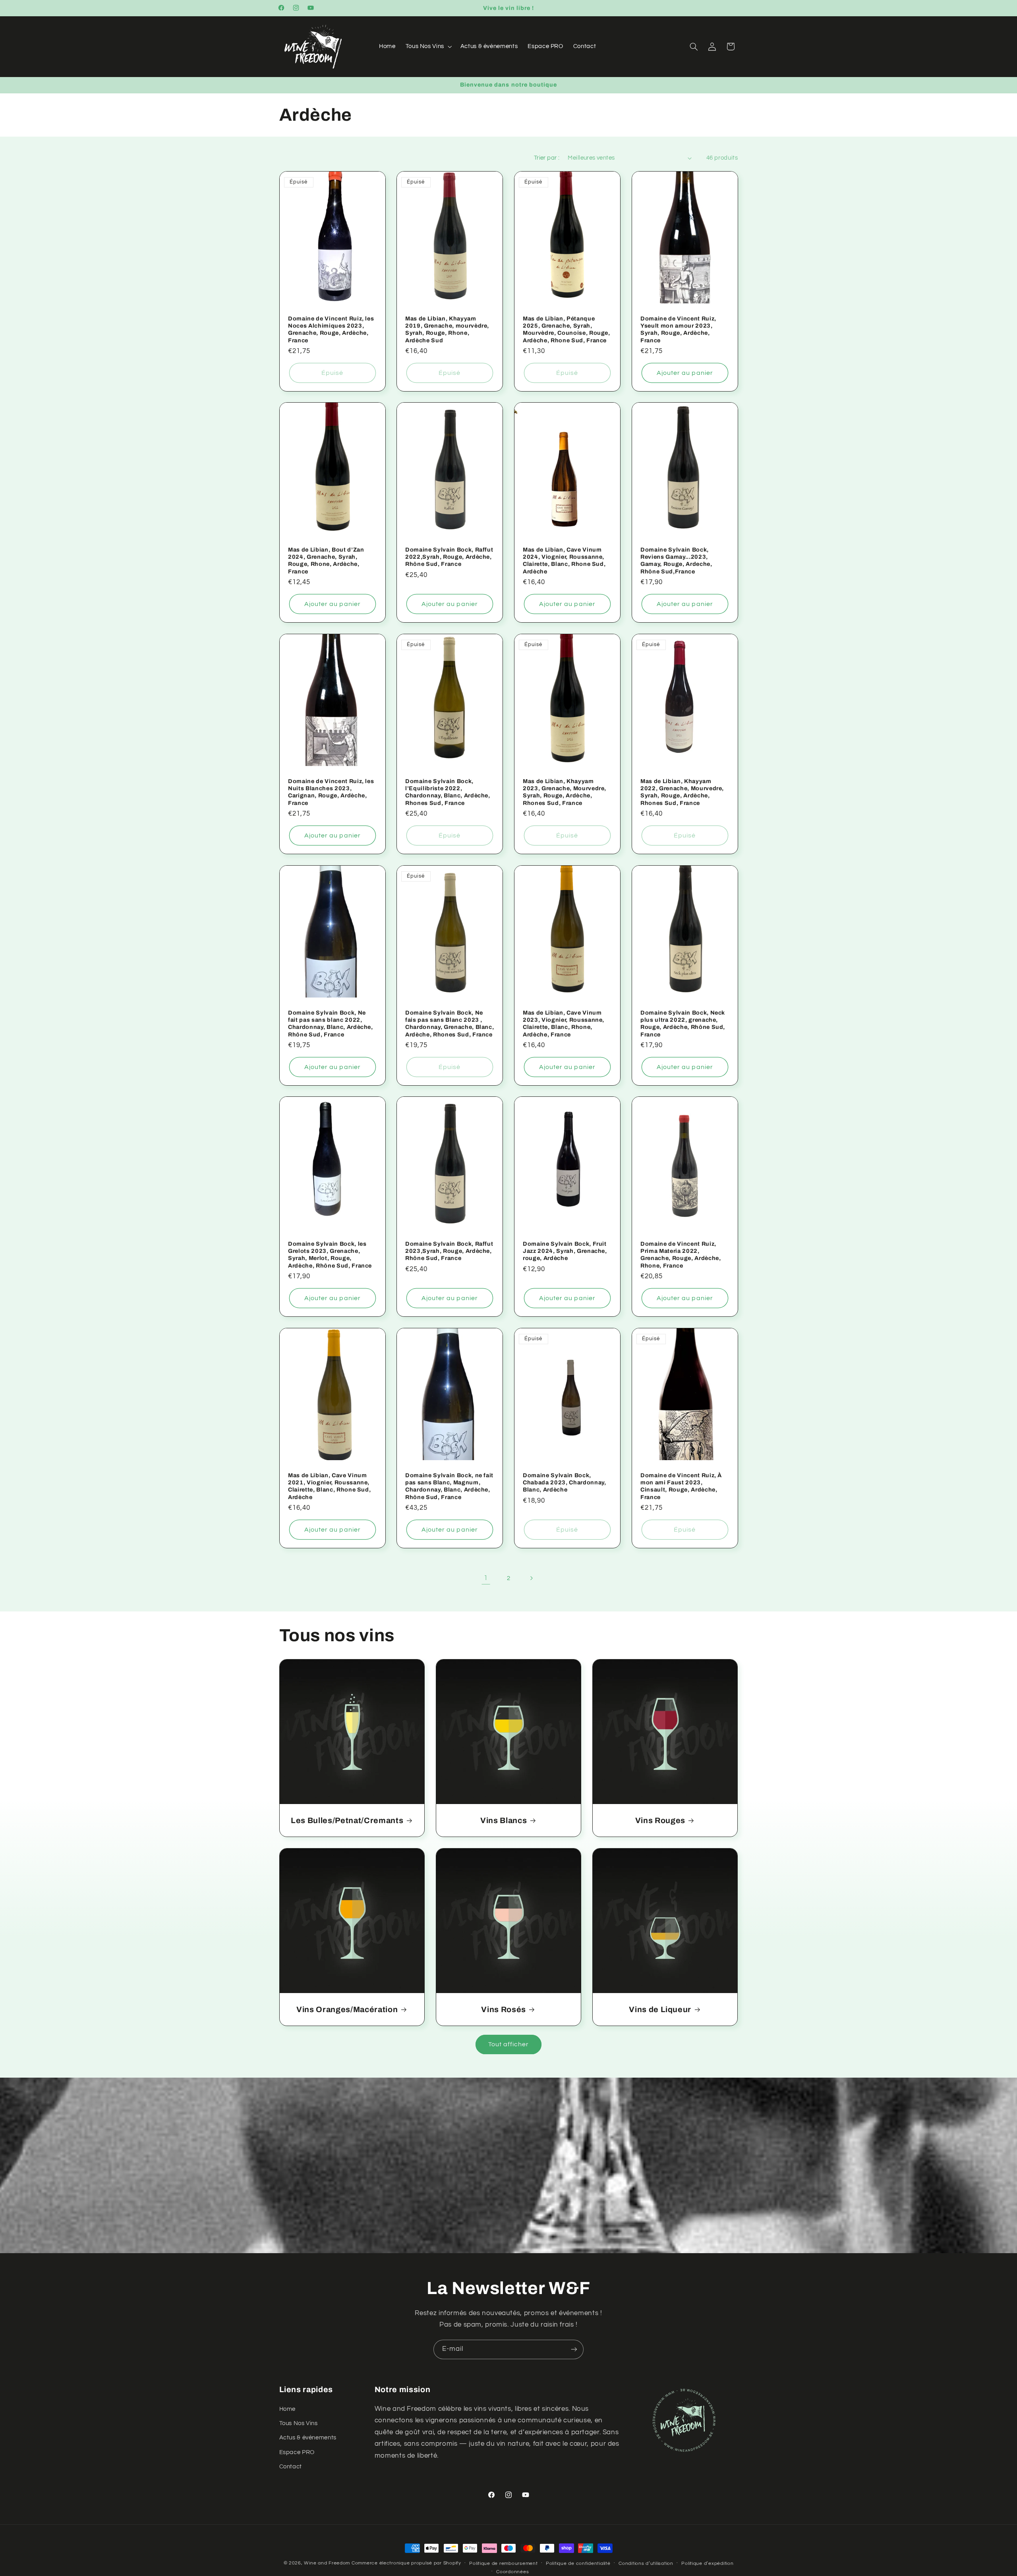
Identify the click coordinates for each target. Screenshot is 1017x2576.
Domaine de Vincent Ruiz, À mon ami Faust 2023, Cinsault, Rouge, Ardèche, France (681, 1486)
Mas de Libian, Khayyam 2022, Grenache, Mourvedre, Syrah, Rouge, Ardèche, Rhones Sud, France (682, 792)
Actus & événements (308, 2438)
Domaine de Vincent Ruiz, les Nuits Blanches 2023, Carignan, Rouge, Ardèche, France (331, 792)
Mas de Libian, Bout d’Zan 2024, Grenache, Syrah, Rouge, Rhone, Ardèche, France (326, 561)
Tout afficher (509, 2044)
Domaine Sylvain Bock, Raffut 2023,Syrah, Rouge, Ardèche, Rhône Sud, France (449, 1251)
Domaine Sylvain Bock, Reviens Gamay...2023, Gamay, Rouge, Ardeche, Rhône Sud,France (676, 561)
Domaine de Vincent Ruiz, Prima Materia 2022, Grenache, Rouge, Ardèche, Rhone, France (681, 1255)
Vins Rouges (660, 1820)
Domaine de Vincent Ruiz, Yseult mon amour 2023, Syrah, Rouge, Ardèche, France (678, 329)
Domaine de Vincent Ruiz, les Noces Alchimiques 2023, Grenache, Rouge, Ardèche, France (331, 329)
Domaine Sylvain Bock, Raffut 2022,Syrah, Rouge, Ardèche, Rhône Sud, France (449, 557)
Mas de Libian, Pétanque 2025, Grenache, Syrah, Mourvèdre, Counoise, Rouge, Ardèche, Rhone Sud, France (567, 329)
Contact (291, 2467)
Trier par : (547, 158)
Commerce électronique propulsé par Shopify (406, 2563)
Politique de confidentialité (578, 2563)
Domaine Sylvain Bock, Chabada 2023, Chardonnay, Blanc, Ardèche (565, 1483)
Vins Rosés (504, 2010)
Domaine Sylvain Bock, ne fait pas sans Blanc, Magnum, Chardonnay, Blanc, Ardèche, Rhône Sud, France (449, 1486)
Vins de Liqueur (660, 2010)
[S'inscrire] (574, 2349)
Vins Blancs (504, 1820)
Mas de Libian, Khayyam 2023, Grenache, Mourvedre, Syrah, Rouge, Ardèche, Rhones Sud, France (565, 792)
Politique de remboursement (503, 2563)
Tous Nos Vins (299, 2423)
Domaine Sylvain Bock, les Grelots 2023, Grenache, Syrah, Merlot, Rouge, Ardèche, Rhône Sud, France (330, 1255)
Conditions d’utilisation (646, 2563)
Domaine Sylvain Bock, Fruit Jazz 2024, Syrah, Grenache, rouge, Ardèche (565, 1251)
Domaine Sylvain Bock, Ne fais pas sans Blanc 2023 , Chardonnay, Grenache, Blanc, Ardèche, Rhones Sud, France (450, 1023)
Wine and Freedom (327, 2563)
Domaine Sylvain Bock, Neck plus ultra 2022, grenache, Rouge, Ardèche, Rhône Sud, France (683, 1023)
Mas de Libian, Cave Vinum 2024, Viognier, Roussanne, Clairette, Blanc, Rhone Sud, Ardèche (564, 561)
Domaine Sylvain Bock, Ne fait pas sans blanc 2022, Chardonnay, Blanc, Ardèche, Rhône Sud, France (331, 1023)
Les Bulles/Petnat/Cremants (347, 1820)
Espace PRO (297, 2452)
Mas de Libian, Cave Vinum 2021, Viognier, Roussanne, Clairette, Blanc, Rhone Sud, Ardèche (329, 1486)
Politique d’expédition (707, 2563)
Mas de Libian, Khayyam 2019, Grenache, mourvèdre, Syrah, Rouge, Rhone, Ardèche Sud (447, 329)
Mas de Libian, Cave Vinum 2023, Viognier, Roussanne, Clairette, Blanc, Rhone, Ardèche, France (564, 1023)
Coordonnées (512, 2572)
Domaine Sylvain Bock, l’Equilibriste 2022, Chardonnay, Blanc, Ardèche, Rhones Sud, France (448, 792)
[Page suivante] (531, 1578)
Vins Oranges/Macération (347, 2010)
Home (288, 2409)
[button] (428, 46)
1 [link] (486, 1578)
